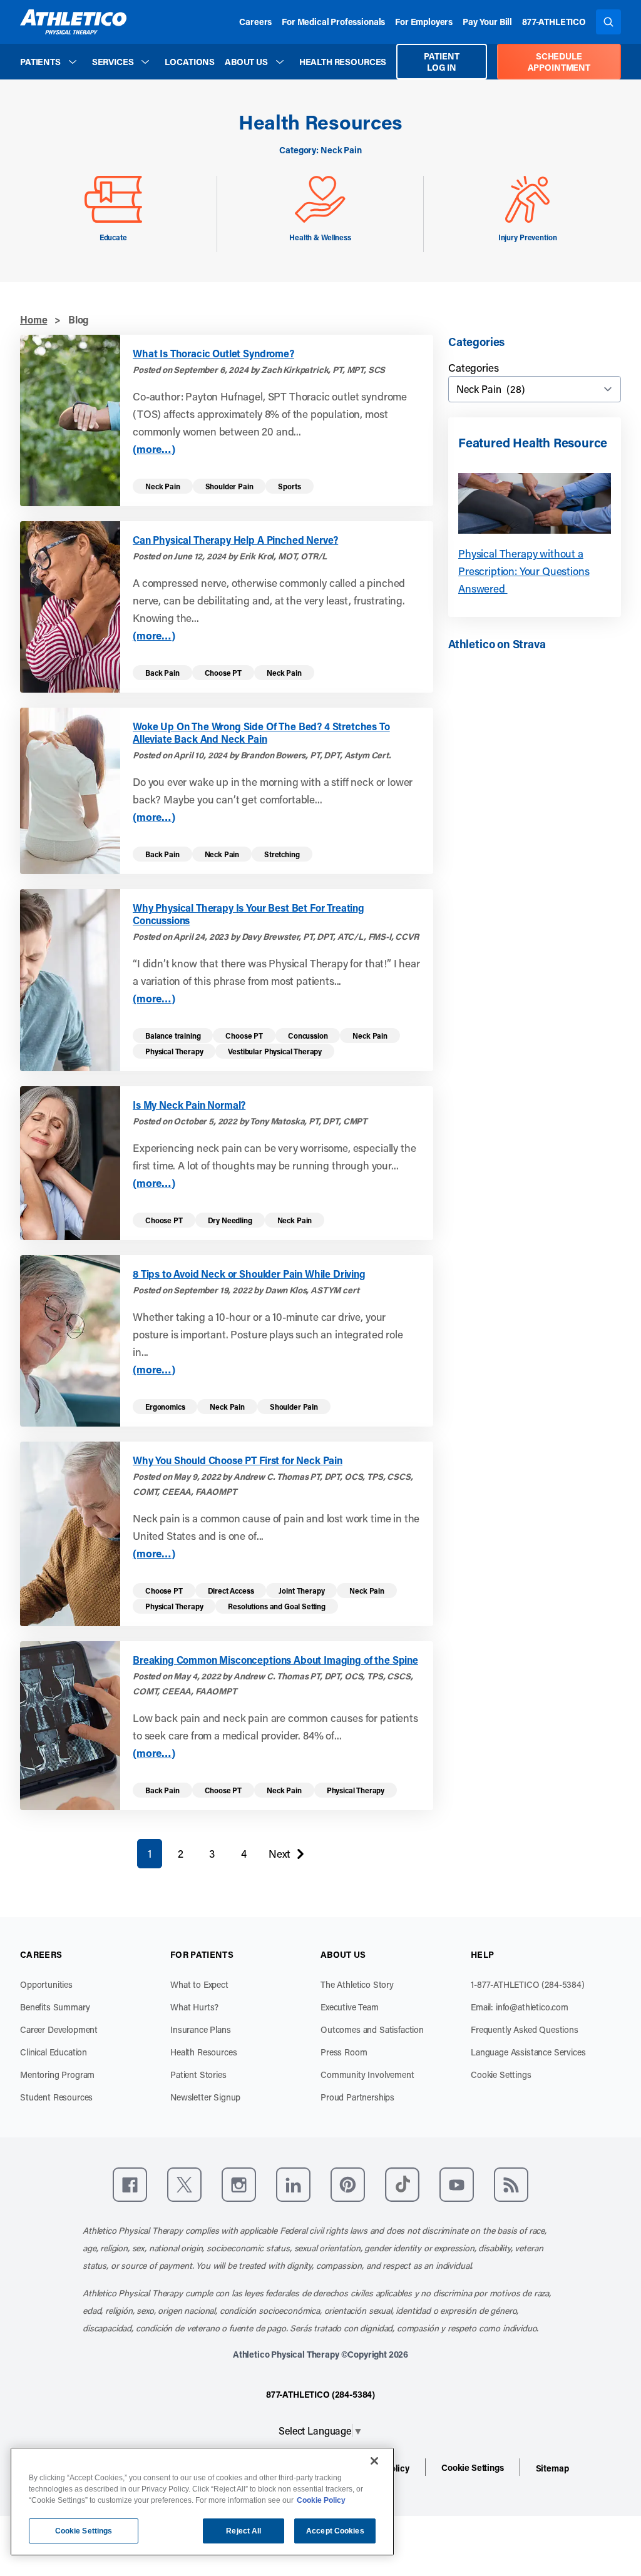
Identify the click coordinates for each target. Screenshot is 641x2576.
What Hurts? (194, 2007)
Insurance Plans (201, 2029)
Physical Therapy (174, 1051)
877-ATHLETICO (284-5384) (320, 2394)
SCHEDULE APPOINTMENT (559, 62)
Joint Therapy (301, 1591)
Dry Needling (230, 1220)
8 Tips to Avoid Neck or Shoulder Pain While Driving (249, 1274)
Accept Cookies (335, 2531)
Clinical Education (54, 2052)
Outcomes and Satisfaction (372, 2029)
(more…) (154, 449)
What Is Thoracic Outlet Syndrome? (213, 354)
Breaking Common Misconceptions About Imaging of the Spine (275, 1660)
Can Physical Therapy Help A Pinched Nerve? (235, 540)
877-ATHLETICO (554, 22)
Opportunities (46, 1984)
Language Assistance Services (528, 2052)
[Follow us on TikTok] (402, 2185)
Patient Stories (198, 2075)
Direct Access (231, 1591)
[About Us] (280, 62)
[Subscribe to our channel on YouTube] (457, 2185)
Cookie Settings (501, 2075)
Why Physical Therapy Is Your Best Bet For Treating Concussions (249, 914)
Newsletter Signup (205, 2097)
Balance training (173, 1036)
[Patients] (73, 62)
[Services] (145, 62)
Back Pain (162, 673)
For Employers (424, 22)
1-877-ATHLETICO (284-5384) (528, 1984)
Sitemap (552, 2468)
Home (33, 319)
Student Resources (56, 2097)
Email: (520, 2007)
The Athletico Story (357, 1984)
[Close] (374, 2461)
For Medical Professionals (333, 22)
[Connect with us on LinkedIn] (293, 2185)
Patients (40, 62)
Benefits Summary (55, 2007)
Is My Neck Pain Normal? (189, 1105)
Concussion (308, 1036)
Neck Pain (163, 486)
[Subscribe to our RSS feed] (511, 2185)
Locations (190, 62)
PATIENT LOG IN (441, 62)
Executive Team (350, 2007)
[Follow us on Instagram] (239, 2185)
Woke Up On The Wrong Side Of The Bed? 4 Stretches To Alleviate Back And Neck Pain (261, 733)
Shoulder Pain (229, 486)
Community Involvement (367, 2075)
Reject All (244, 2531)
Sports (289, 486)
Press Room (344, 2052)
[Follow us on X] (184, 2185)
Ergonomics (165, 1407)
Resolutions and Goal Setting (277, 1606)
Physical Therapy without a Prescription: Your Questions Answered (524, 571)
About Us (246, 62)
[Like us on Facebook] (130, 2185)
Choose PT (223, 673)
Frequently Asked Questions (525, 2029)
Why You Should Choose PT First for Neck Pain (238, 1460)
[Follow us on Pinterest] (348, 2185)
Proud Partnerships (357, 2097)
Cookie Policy (321, 2500)
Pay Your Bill (487, 22)
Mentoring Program (57, 2075)
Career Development (59, 2029)
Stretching (282, 854)
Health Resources (343, 62)
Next (279, 1856)
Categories (473, 367)
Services (113, 62)
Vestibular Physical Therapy (275, 1051)
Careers (255, 22)
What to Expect (199, 1984)
